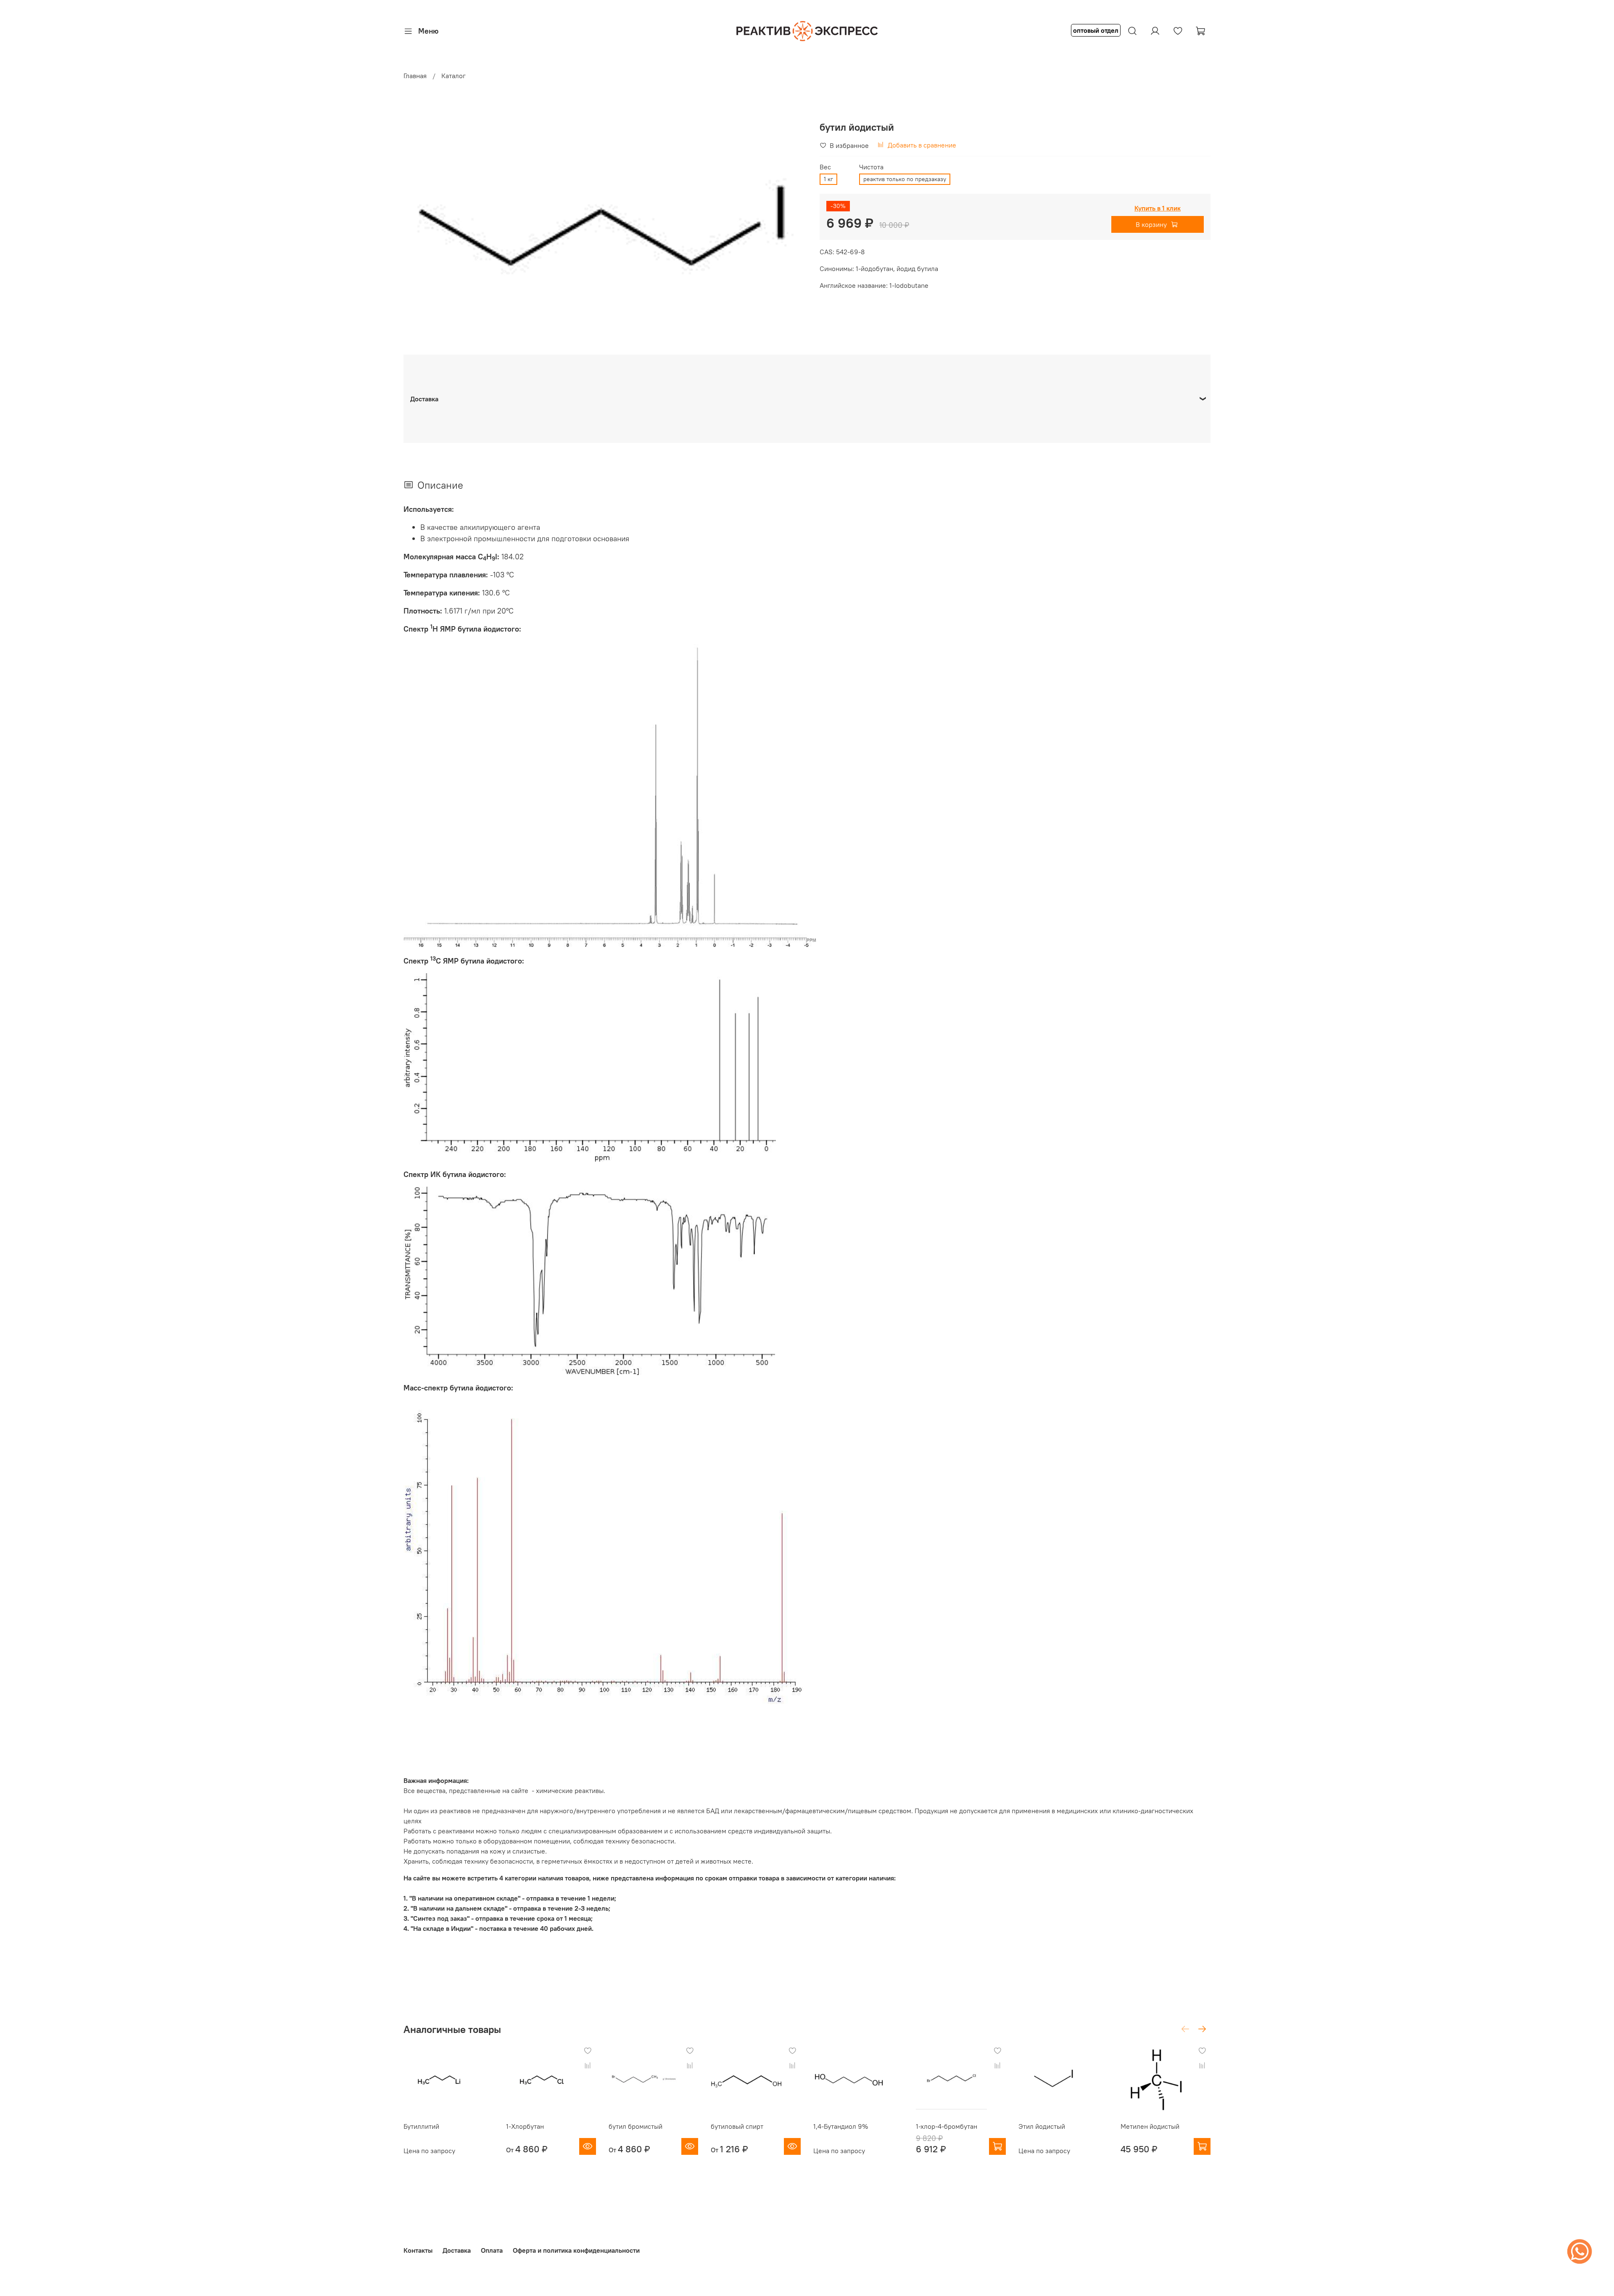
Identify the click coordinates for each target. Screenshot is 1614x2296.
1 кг (828, 179)
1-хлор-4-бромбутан (947, 2126)
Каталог (454, 76)
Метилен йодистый (1150, 2126)
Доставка (457, 2250)
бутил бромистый (636, 2126)
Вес (825, 167)
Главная (415, 76)
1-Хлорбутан (525, 2126)
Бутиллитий (421, 2126)
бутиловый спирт (737, 2126)
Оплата (492, 2250)
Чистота (871, 167)
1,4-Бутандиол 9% (841, 2126)
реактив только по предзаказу (905, 179)
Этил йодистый (1042, 2126)
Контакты (418, 2250)
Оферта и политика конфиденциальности (576, 2250)
